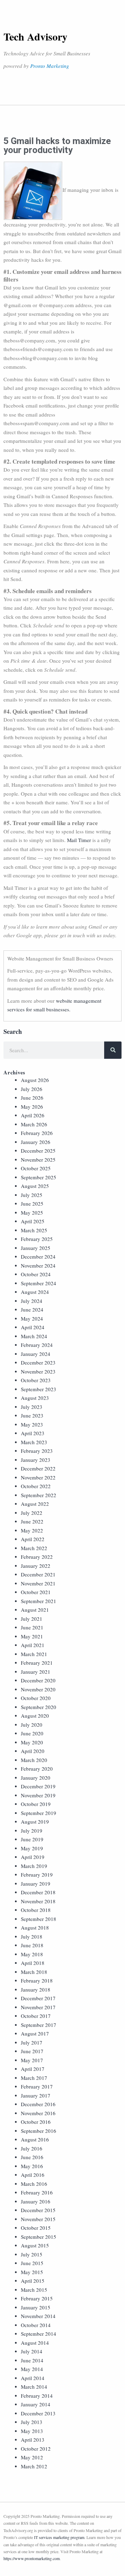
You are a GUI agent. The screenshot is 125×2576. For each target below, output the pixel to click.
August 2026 (35, 1080)
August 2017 (35, 2033)
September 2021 (39, 1601)
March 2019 (34, 1866)
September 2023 (39, 1389)
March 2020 (34, 1760)
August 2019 (35, 1822)
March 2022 (34, 1548)
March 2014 (34, 2387)
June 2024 (32, 1309)
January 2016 (36, 2201)
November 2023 (38, 1371)
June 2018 (32, 1945)
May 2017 (32, 2060)
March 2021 (34, 1654)
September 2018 (39, 1919)
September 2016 (39, 2131)
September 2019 (39, 1813)
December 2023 (38, 1362)
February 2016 (37, 2192)
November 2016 (38, 2113)
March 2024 (34, 1336)
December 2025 (38, 1151)
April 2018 (33, 1963)
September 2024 (39, 1283)
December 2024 (38, 1256)
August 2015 (35, 2245)
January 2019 (36, 1884)
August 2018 (35, 1927)
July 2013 (32, 2422)
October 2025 (36, 1168)
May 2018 (32, 1954)
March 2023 (34, 1442)
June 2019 (32, 1839)
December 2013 (38, 2413)
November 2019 (38, 1795)
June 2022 (32, 1521)
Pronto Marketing (50, 66)
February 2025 (37, 1239)
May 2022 (32, 1530)
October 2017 (36, 2016)
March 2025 (34, 1230)
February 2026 (37, 1133)
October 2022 (36, 1486)
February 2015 (37, 2298)
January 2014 (36, 2404)
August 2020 (35, 1716)
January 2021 (36, 1672)
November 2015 (38, 2219)
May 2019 (32, 1848)
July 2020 (32, 1725)
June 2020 (32, 1733)
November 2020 (38, 1689)
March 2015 (34, 2290)
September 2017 (39, 2025)
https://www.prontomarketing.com (32, 2558)
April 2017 (33, 2069)
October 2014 (36, 2325)
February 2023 (37, 1451)
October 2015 (36, 2228)
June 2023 (32, 1415)
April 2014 (33, 2378)
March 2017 (34, 2078)
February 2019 (37, 1875)
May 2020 (32, 1742)
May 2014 (32, 2369)
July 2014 (32, 2351)
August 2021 (35, 1610)
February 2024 (37, 1345)
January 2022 (36, 1566)
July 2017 (32, 2042)
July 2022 (32, 1513)
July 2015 (32, 2254)
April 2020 (33, 1751)
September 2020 (39, 1707)
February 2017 (37, 2086)
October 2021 (36, 1592)
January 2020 (36, 1778)
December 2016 (38, 2104)
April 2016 (33, 2175)
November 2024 (38, 1265)
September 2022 (39, 1495)
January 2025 (36, 1248)
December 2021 (38, 1574)
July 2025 (32, 1195)
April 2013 (33, 2440)
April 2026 (33, 1115)
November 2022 (38, 1477)
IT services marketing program (59, 2537)
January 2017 (36, 2095)
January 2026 (36, 1142)
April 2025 (33, 1221)
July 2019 (32, 1831)
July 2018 (32, 1937)
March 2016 (34, 2184)
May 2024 (32, 1318)
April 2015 (33, 2281)
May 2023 (32, 1424)
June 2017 (32, 2051)
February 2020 (37, 1769)
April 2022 (33, 1539)
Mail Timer (79, 840)
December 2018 (38, 1892)
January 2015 (36, 2307)
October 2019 (36, 1804)
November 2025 (38, 1160)
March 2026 (34, 1124)
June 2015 (32, 2263)
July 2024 (32, 1301)
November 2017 (38, 2007)
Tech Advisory (35, 36)
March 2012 (34, 2466)
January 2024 (36, 1354)
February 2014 (37, 2396)
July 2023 (32, 1407)
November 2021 (38, 1583)
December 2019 (38, 1786)
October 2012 (36, 2449)
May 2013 (32, 2431)
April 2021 (33, 1645)
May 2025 (32, 1213)
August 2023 (35, 1398)
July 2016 (32, 2148)
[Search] (113, 1050)
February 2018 (37, 1980)
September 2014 (39, 2334)
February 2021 (37, 1663)
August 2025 (35, 1186)
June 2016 (32, 2157)
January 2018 (36, 1989)
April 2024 (33, 1327)
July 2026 (32, 1089)
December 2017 (38, 1998)
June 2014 (32, 2360)
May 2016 (32, 2166)
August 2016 (35, 2139)
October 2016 (36, 2122)
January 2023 (36, 1460)
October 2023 (36, 1380)
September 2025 (39, 1177)
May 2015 (32, 2272)
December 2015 (38, 2210)
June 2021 (32, 1627)
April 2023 (33, 1433)
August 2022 (35, 1504)
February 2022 (37, 1557)
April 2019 (33, 1857)
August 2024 (35, 1292)
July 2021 (32, 1619)
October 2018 (36, 1910)
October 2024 (36, 1274)
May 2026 (32, 1107)
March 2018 (34, 1972)
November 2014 (38, 2316)
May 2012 (32, 2457)
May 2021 (32, 1636)
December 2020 (38, 1680)
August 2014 (35, 2343)
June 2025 (32, 1204)
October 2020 (36, 1698)
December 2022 (38, 1468)
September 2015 (39, 2237)
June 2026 (32, 1098)
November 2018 (38, 1901)
